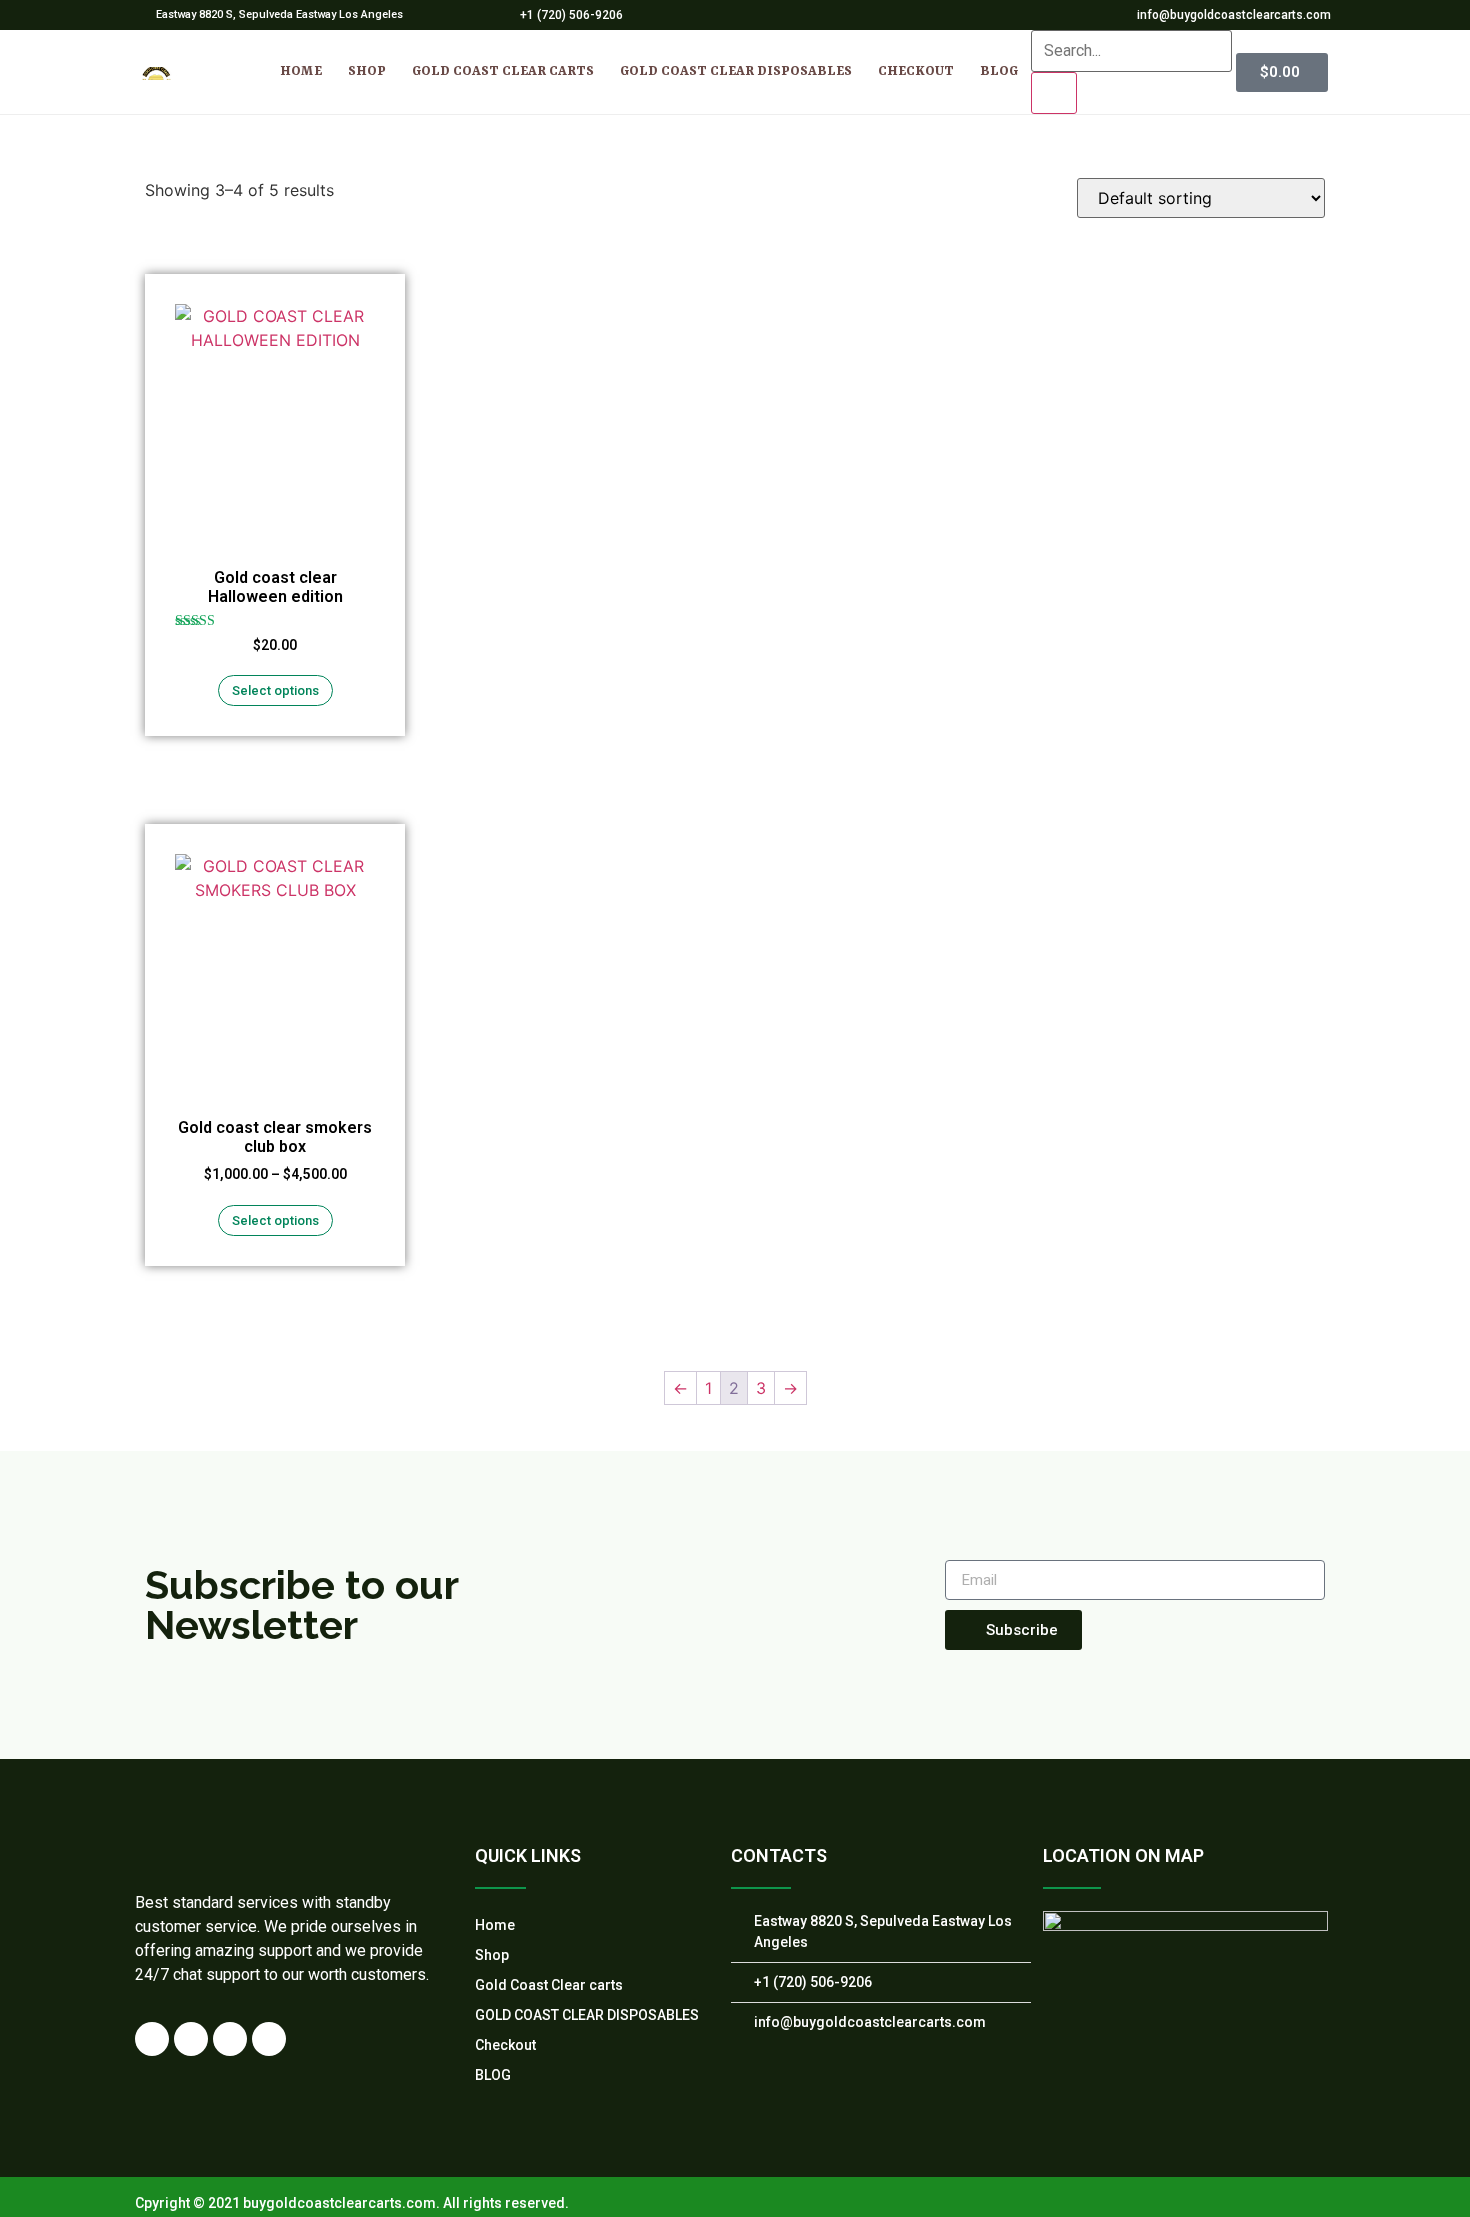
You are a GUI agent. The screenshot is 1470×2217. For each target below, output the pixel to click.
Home (301, 71)
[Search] (1054, 93)
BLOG (999, 71)
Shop (367, 71)
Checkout (916, 71)
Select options (275, 690)
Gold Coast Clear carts (503, 71)
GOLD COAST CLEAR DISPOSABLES (736, 71)
